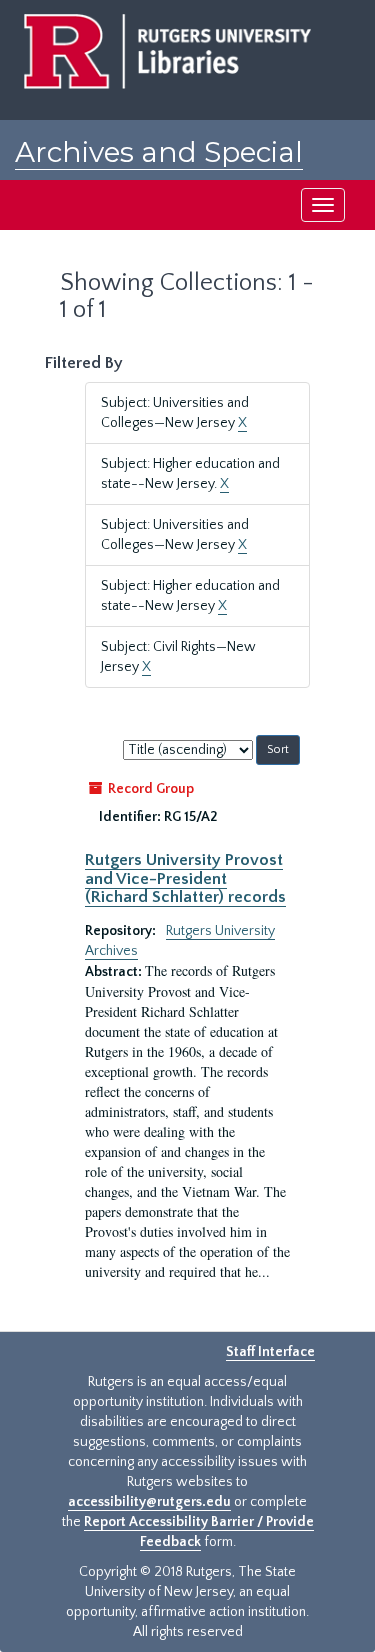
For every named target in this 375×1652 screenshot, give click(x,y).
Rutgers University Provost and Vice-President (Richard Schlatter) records (185, 878)
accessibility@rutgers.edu (149, 1502)
